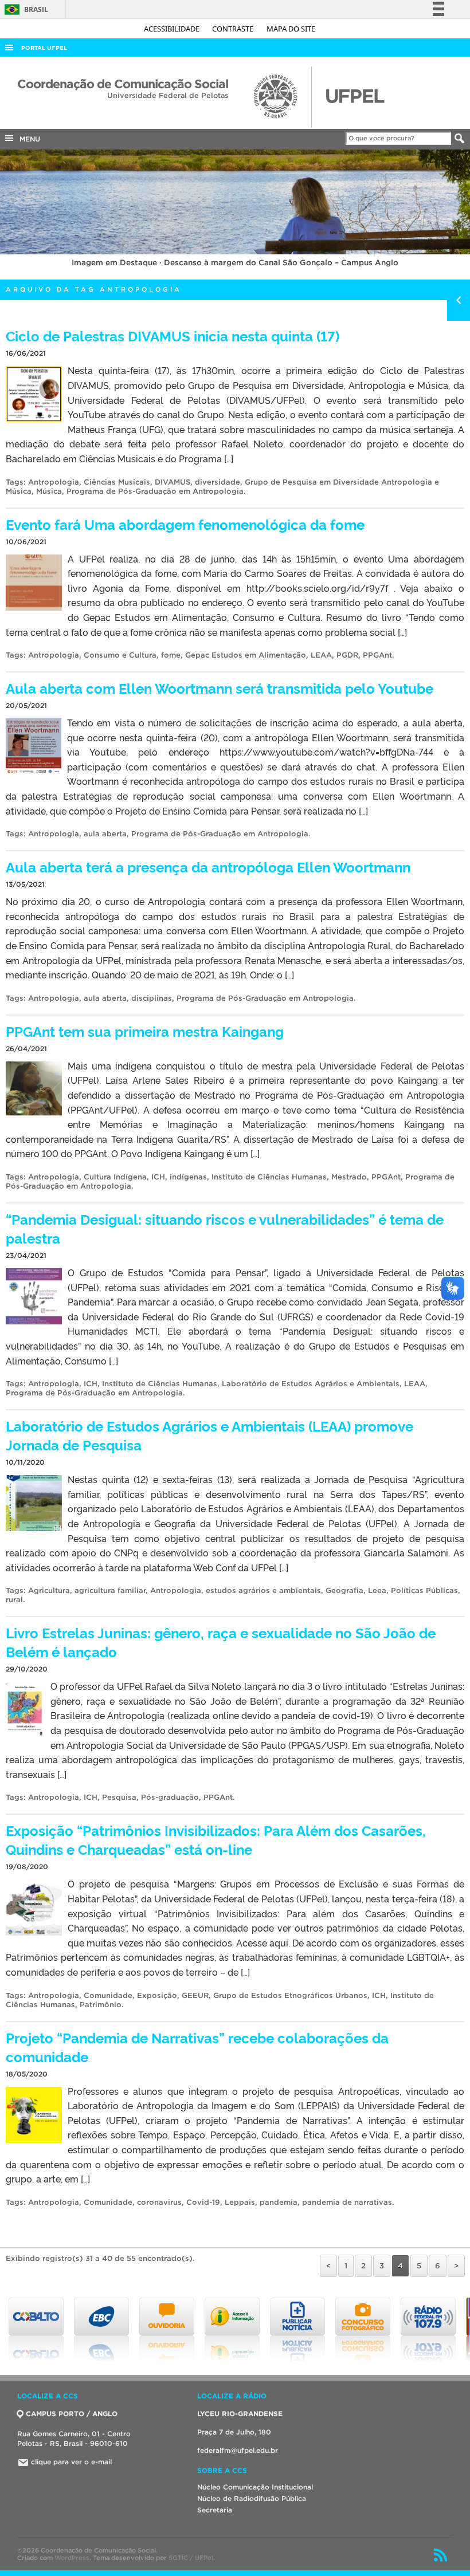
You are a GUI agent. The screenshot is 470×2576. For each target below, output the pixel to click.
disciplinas (152, 998)
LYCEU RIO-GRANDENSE (240, 2414)
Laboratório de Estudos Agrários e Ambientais (311, 1384)
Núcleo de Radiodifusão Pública (252, 2498)
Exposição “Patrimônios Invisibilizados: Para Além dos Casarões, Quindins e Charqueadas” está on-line (216, 1839)
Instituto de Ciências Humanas (269, 1177)
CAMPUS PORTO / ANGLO (72, 2414)
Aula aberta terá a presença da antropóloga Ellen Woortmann (208, 866)
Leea (377, 1590)
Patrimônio (101, 2005)
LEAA (321, 655)
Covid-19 (203, 2202)
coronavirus (159, 2202)
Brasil (24, 9)
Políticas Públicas (424, 1590)
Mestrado (349, 1177)
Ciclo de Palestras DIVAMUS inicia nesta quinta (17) (173, 335)
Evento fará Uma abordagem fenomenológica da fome (185, 524)
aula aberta (105, 834)
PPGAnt (377, 655)
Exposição (157, 1995)
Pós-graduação (170, 1797)
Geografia (344, 1590)
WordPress (72, 2558)
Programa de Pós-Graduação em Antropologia (155, 491)
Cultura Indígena (115, 1177)
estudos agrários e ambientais (263, 1590)
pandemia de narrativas (347, 2202)
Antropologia (54, 482)
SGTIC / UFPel (191, 2558)
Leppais (240, 2202)
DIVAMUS (173, 482)
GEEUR (195, 1995)
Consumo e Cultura (120, 655)
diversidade (218, 482)
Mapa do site (291, 29)
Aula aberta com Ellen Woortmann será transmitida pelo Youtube (220, 688)
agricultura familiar (110, 1590)
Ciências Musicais (117, 482)
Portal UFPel (44, 48)
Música (49, 491)
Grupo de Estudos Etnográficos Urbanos (290, 1995)
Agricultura (49, 1590)
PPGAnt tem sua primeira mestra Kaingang (145, 1031)
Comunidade (108, 1995)
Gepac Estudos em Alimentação (246, 655)
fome (171, 655)
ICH (158, 1177)
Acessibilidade (173, 29)
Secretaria (215, 2510)
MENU (28, 139)
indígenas (188, 1177)
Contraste (234, 29)
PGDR (347, 655)
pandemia (279, 2202)
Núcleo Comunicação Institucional (255, 2487)
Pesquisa (119, 1797)
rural (14, 1600)
